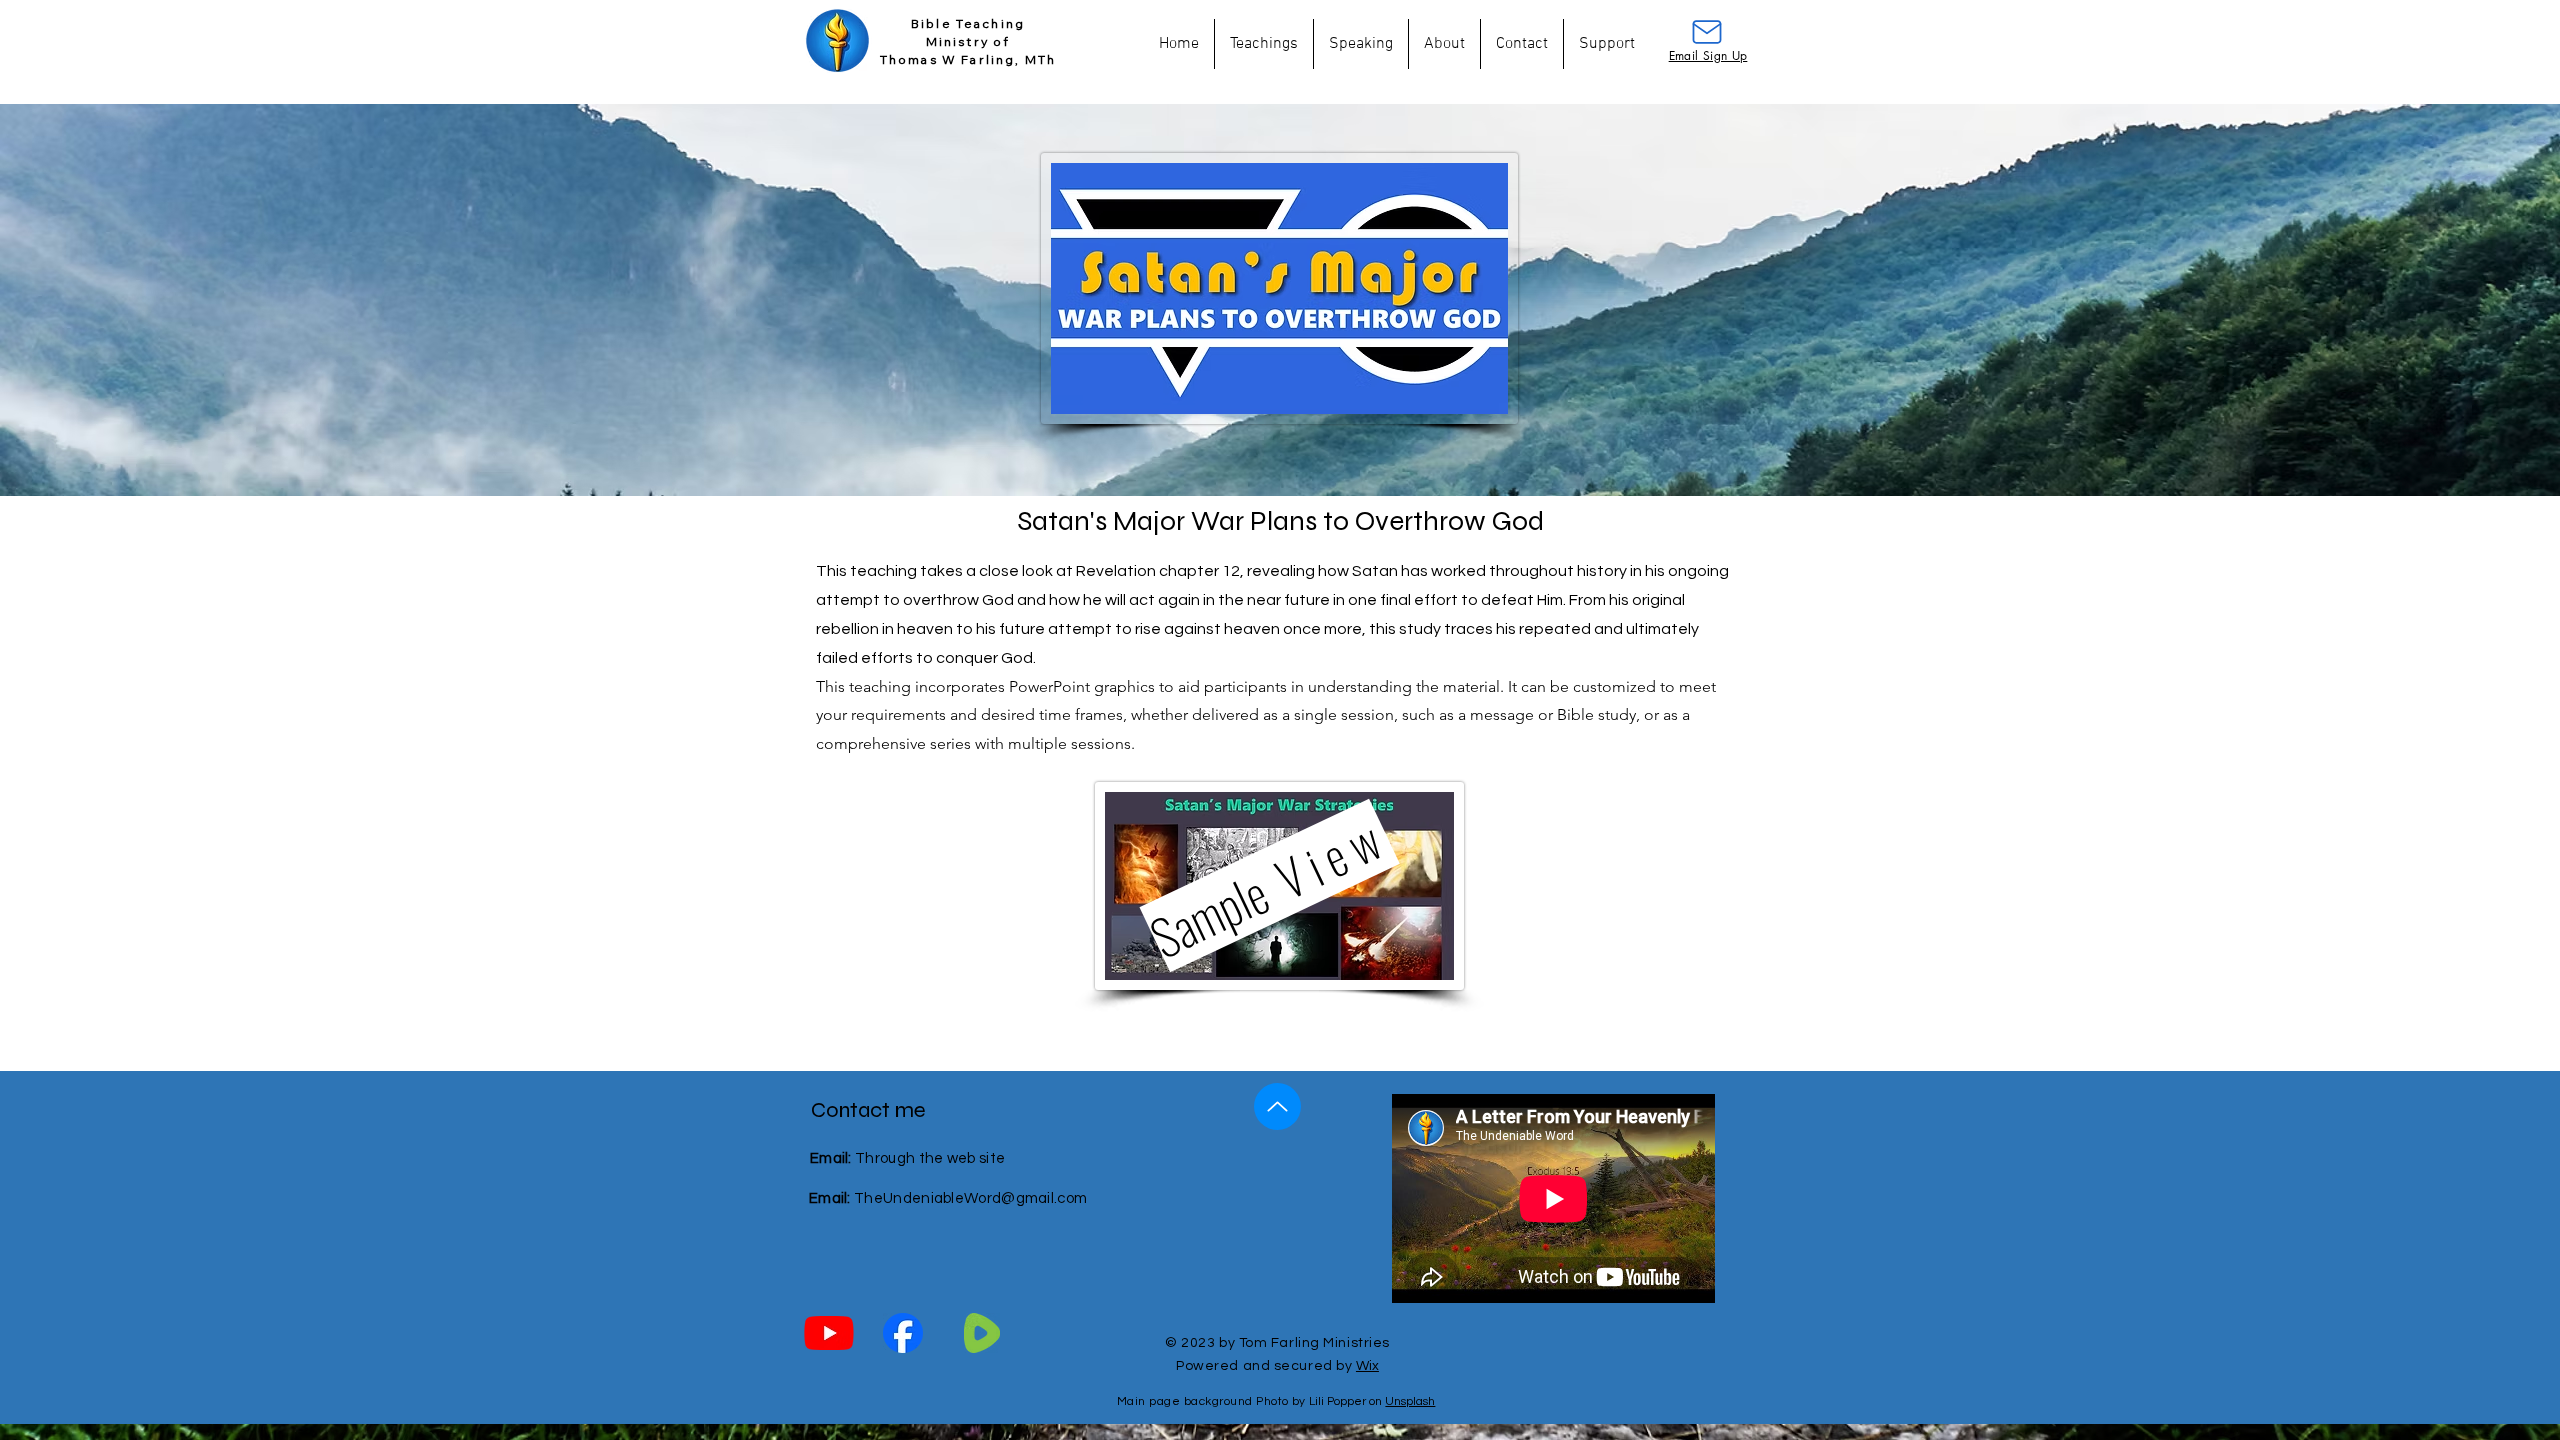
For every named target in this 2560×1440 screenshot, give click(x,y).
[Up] (1277, 1106)
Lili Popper (1337, 1401)
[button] (1264, 44)
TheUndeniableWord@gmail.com (970, 1198)
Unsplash (1410, 1401)
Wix (1367, 1366)
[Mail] (1707, 32)
